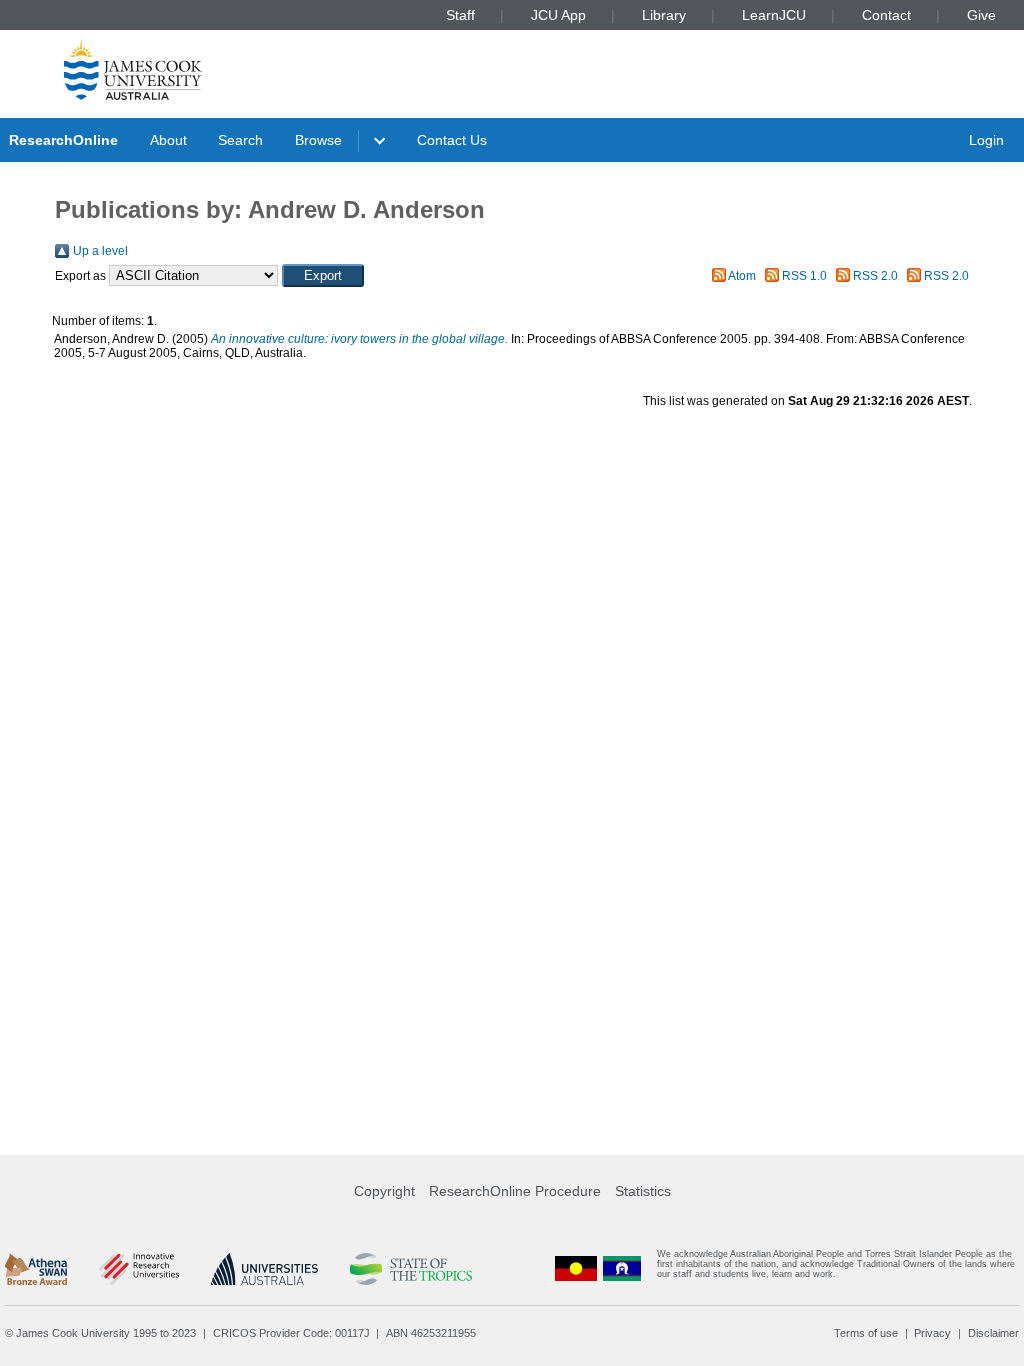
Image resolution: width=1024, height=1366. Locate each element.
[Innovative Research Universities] (138, 1269)
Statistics (643, 1191)
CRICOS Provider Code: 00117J (291, 1333)
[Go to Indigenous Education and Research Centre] (576, 1268)
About (168, 140)
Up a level (100, 251)
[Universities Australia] (264, 1269)
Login (986, 140)
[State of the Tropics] (411, 1269)
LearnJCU (774, 15)
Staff (460, 15)
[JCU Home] (133, 69)
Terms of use (866, 1333)
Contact (886, 15)
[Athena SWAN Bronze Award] (36, 1269)
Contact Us (452, 140)
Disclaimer (993, 1333)
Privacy (932, 1333)
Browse (318, 140)
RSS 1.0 (804, 276)
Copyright (384, 1191)
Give (981, 15)
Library (664, 15)
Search (240, 140)
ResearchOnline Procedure (515, 1191)
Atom (742, 276)
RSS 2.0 (875, 276)
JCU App (558, 15)
